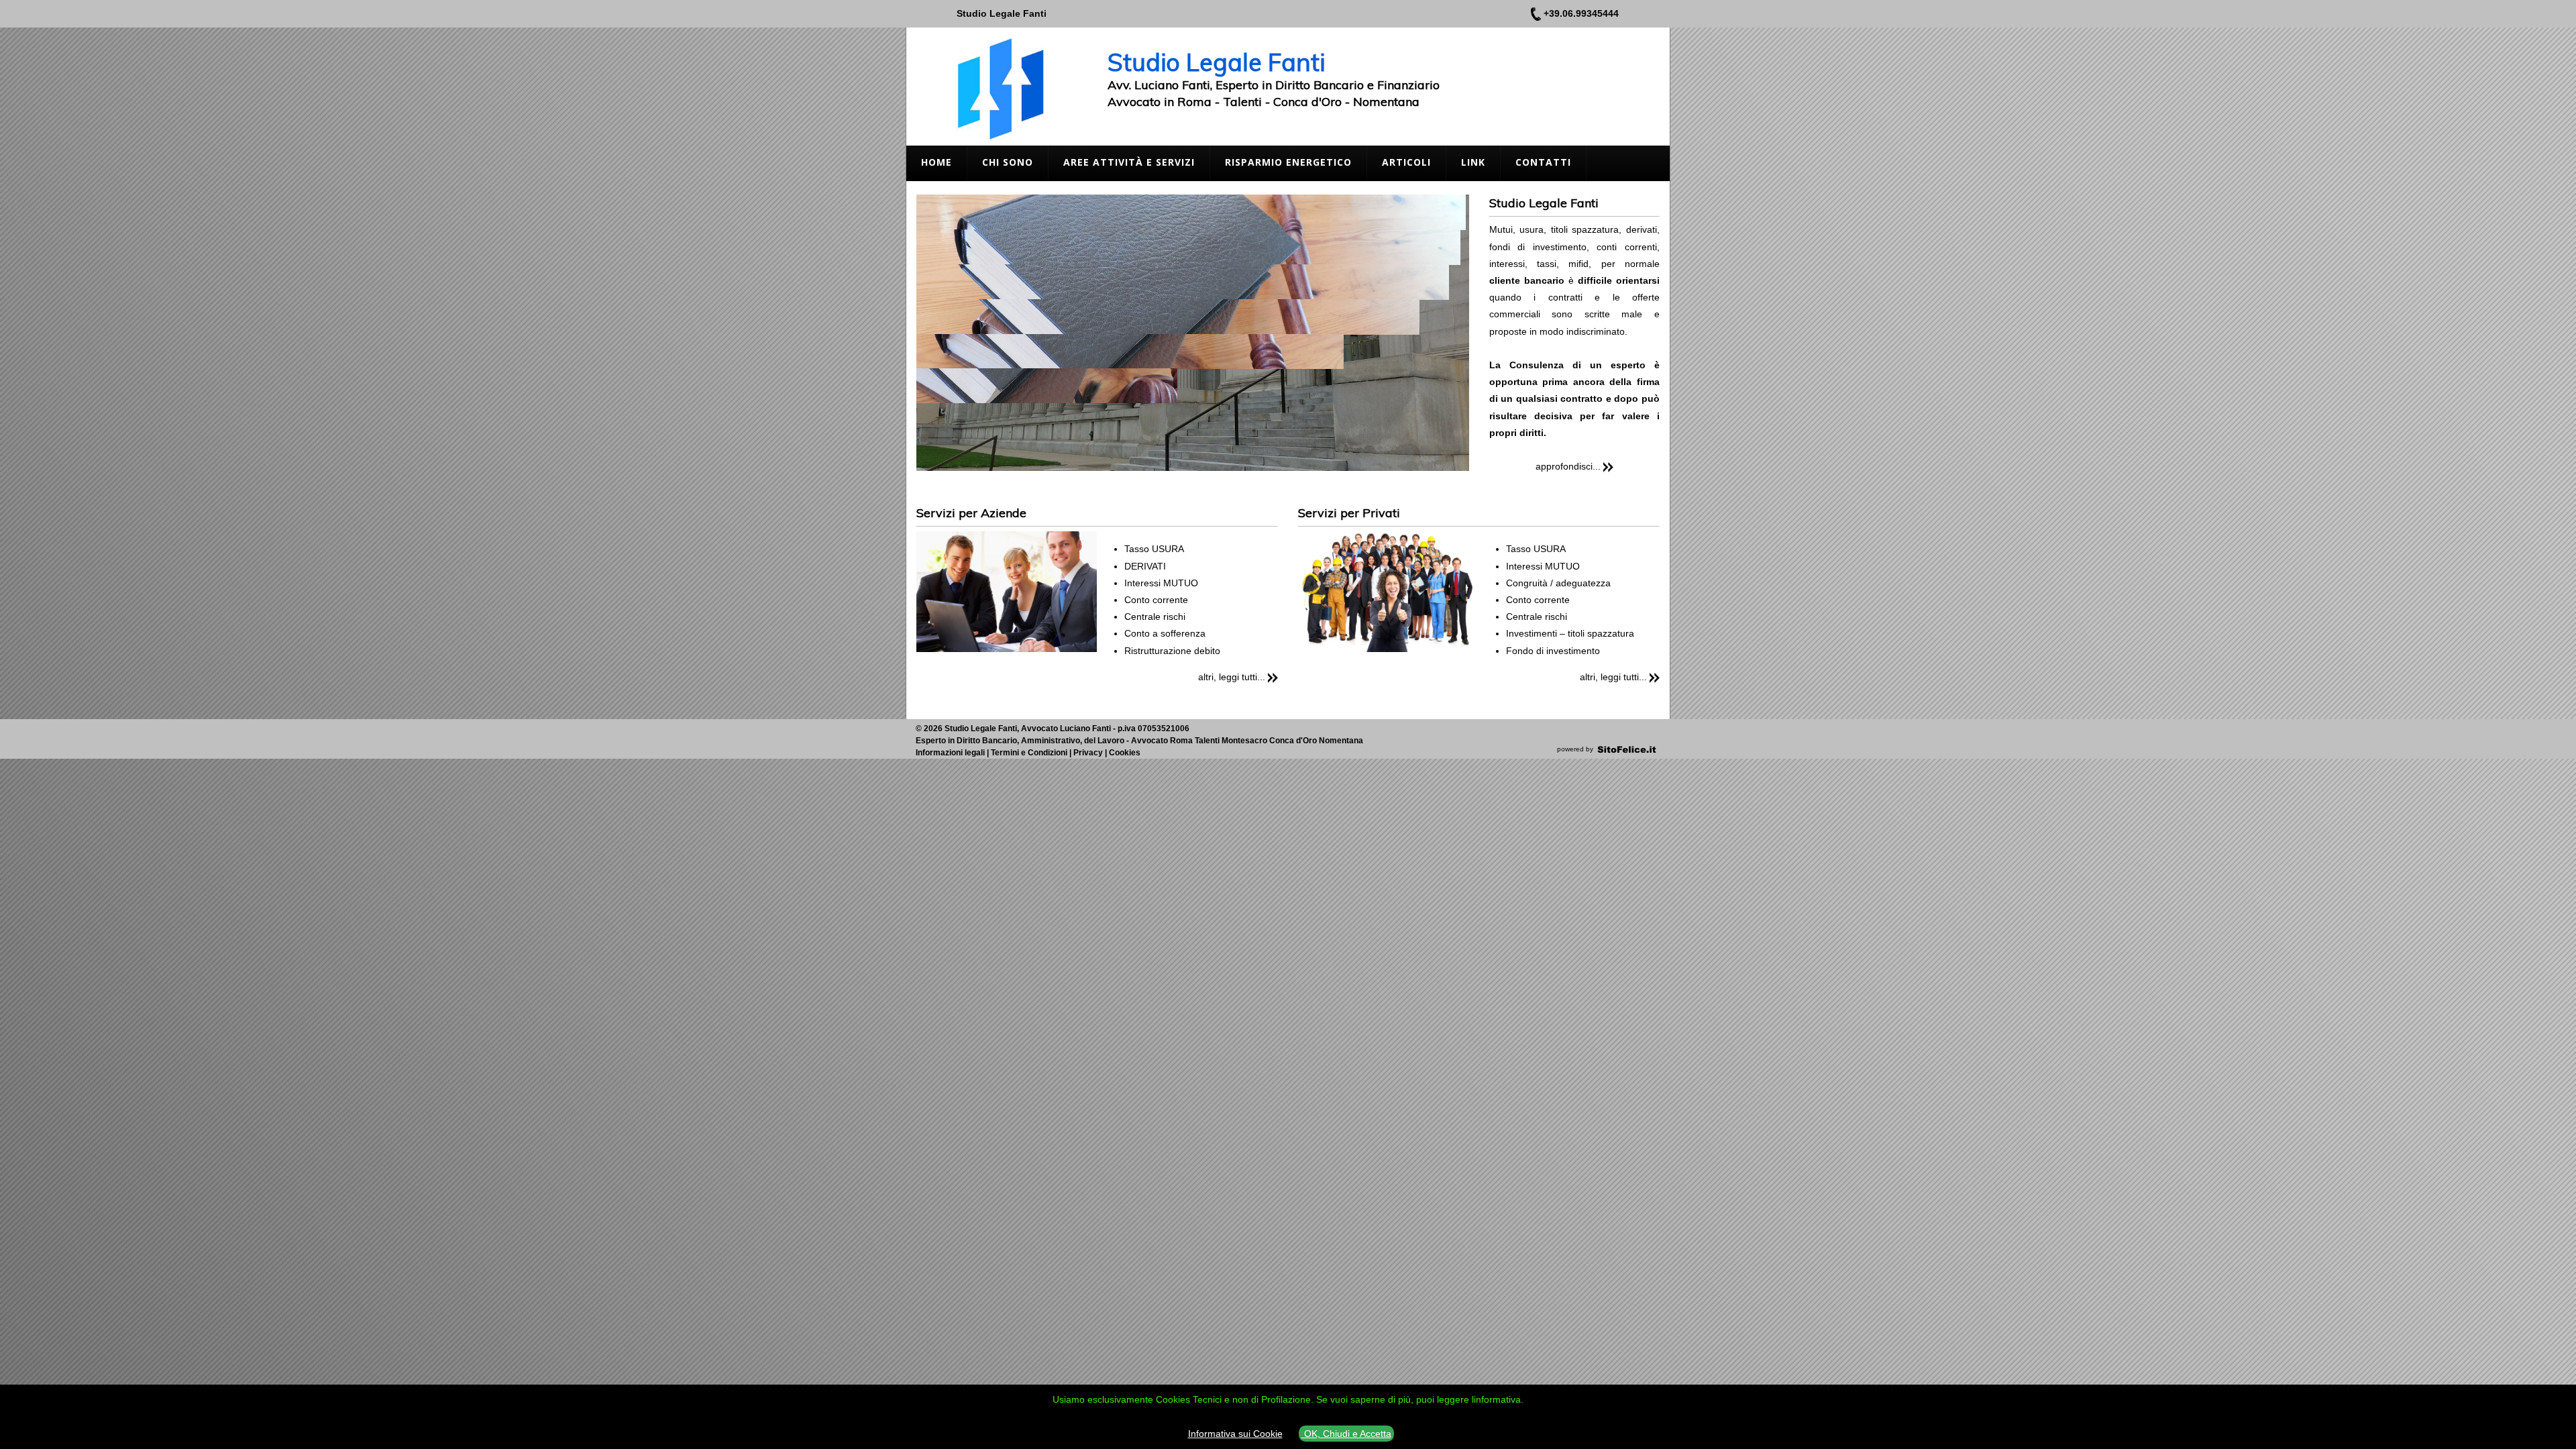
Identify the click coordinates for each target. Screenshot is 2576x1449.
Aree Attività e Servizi (1129, 162)
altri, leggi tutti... (1232, 677)
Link (1473, 162)
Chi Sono (1008, 162)
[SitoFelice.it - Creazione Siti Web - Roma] (1627, 749)
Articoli (1406, 162)
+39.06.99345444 (1581, 13)
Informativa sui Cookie (1235, 1434)
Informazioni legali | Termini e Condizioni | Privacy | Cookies (1028, 753)
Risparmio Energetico (1288, 162)
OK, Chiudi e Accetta (1346, 1434)
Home (936, 162)
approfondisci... (1568, 466)
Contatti (1543, 162)
